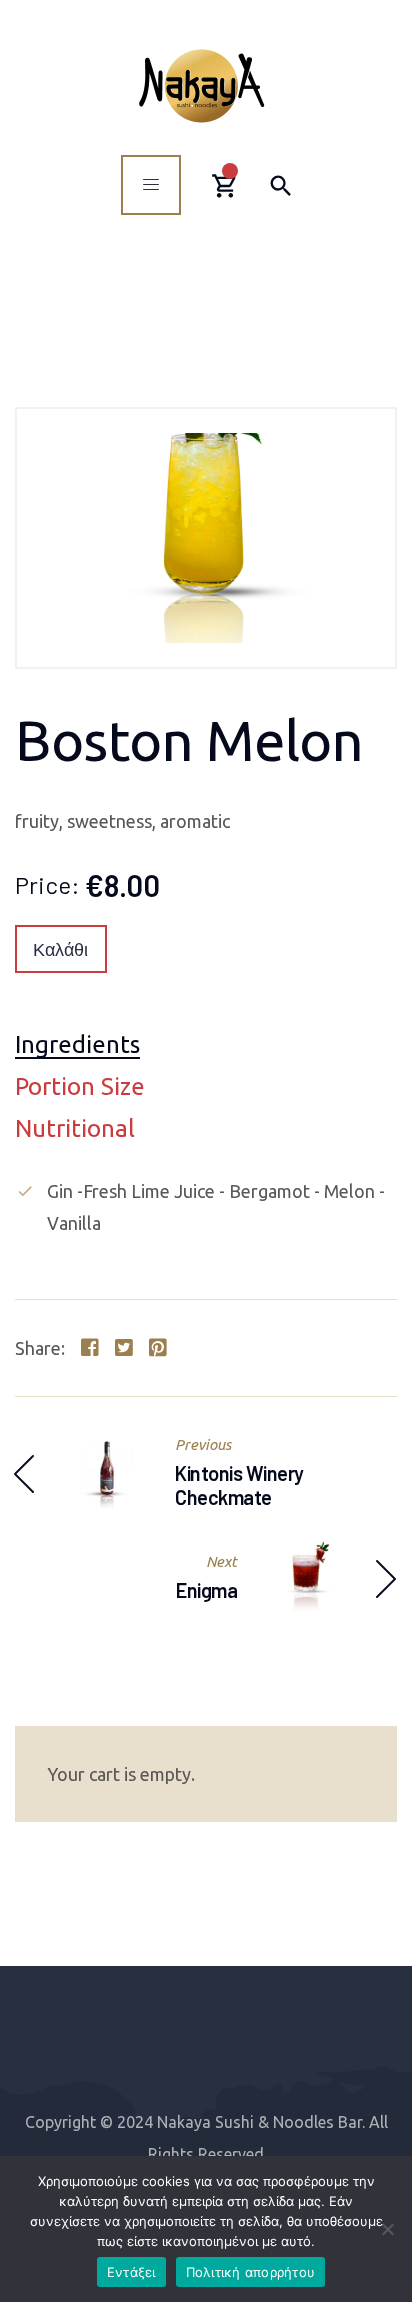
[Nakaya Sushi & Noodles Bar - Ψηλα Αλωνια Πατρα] (201, 85)
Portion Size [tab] (80, 1087)
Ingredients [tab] (77, 1045)
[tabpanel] (206, 1207)
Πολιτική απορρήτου (251, 2272)
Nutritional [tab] (75, 1129)
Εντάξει (131, 2272)
